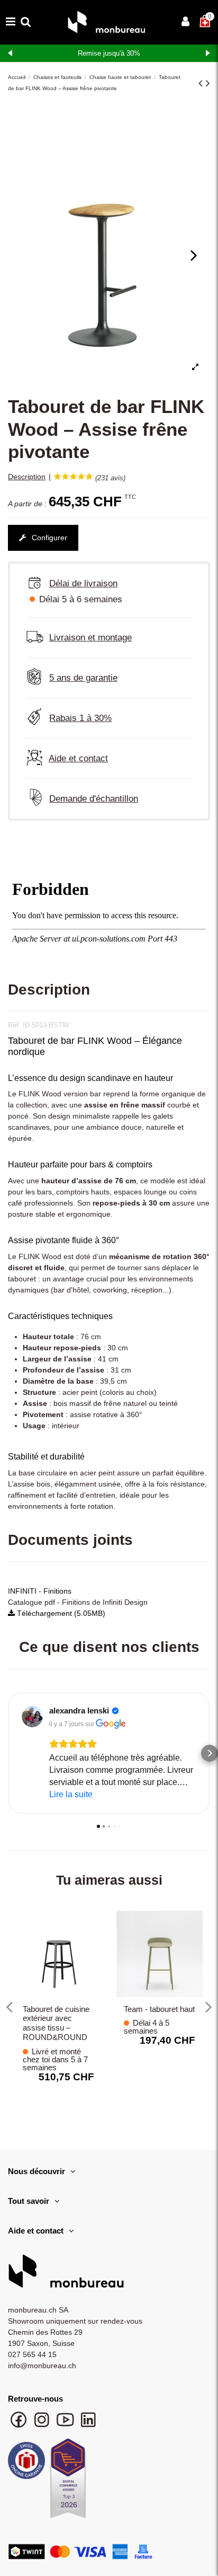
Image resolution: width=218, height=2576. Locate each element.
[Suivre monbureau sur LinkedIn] (88, 2425)
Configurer (48, 538)
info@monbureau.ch (42, 2366)
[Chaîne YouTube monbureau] (66, 2425)
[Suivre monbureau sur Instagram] (43, 2425)
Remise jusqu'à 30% (109, 53)
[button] (8, 1753)
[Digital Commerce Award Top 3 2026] (68, 2482)
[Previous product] (202, 83)
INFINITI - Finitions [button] (40, 1591)
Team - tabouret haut (159, 2009)
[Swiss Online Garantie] (26, 2463)
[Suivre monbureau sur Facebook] (20, 2425)
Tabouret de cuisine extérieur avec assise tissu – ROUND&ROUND (56, 2023)
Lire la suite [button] (71, 1794)
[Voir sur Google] (32, 1717)
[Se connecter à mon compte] (185, 23)
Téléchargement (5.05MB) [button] (60, 1613)
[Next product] (208, 83)
